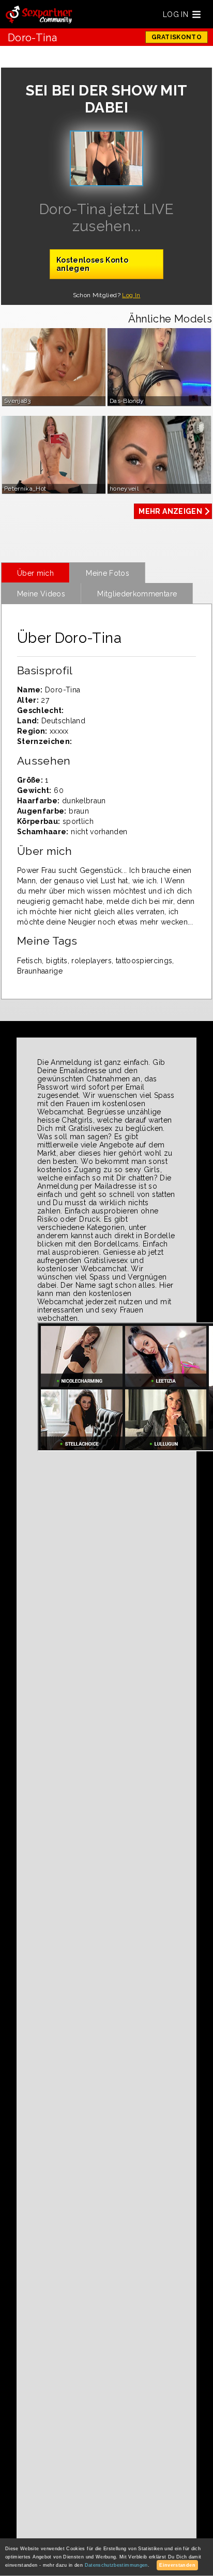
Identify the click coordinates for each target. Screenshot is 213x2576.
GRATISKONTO (177, 37)
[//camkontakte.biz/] (39, 15)
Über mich (35, 573)
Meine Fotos (108, 573)
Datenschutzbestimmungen (116, 2565)
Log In (131, 295)
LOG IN (176, 14)
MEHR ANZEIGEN (170, 511)
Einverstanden (177, 2565)
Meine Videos (41, 594)
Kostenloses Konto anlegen (92, 264)
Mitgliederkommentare (137, 594)
